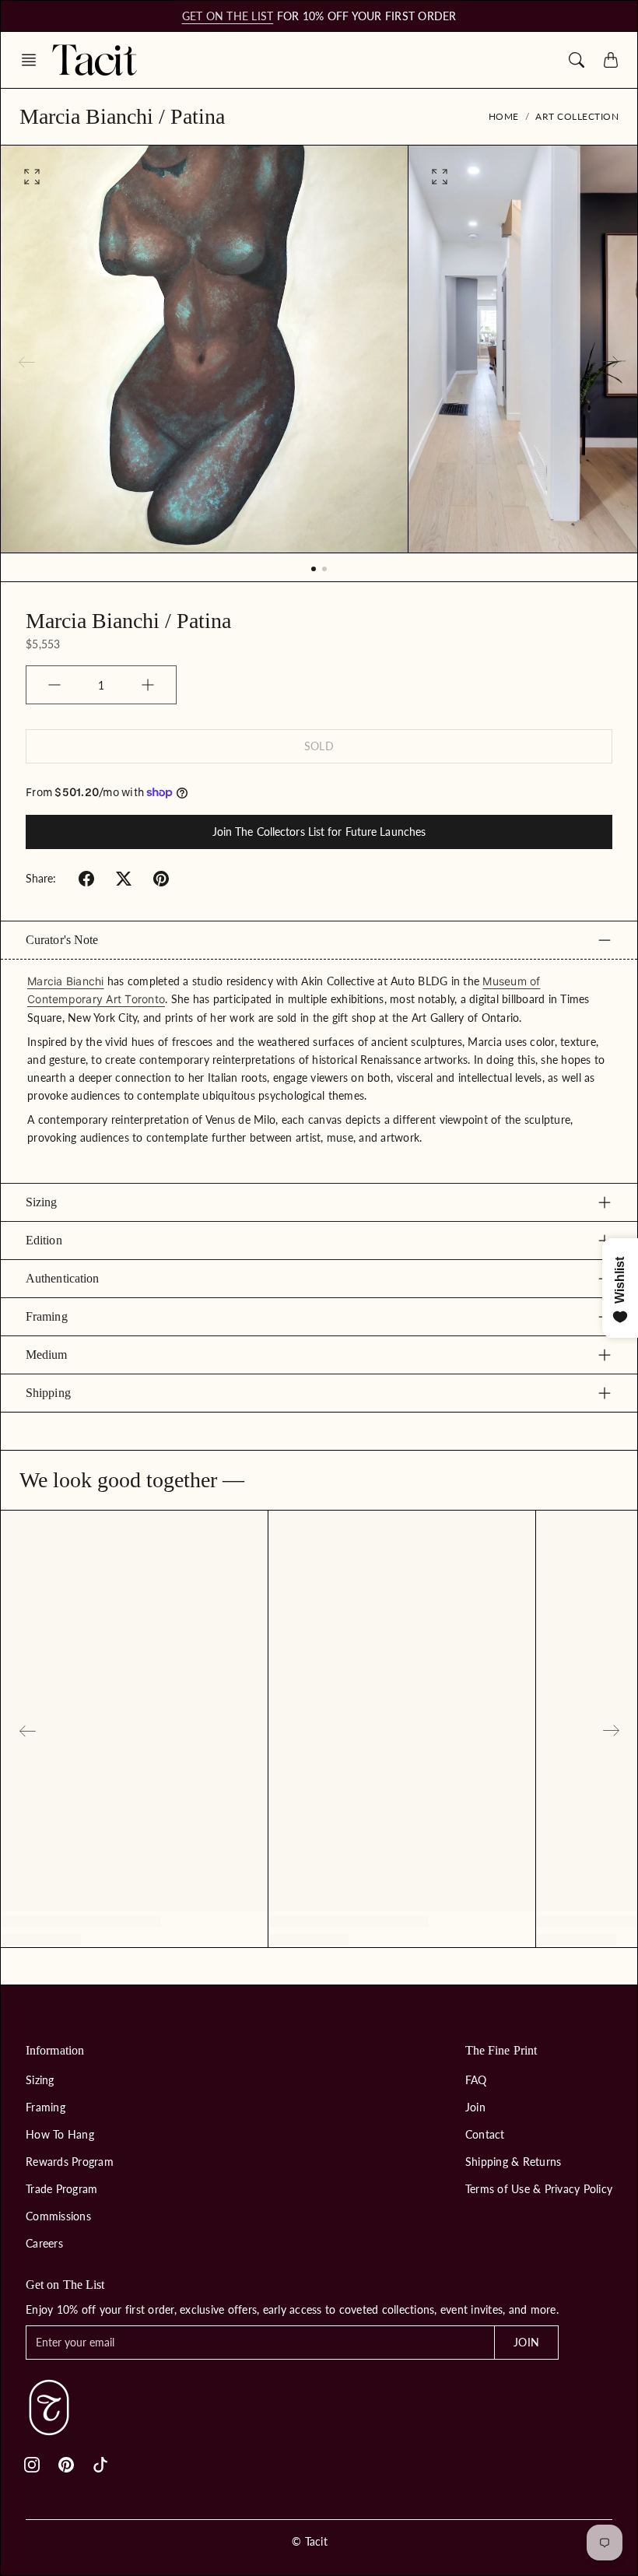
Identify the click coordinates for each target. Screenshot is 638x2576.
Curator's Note (62, 940)
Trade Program (61, 2189)
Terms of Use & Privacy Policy (539, 2189)
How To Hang (60, 2134)
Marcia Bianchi (66, 981)
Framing (47, 1316)
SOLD (319, 746)
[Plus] (148, 685)
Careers (44, 2243)
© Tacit (310, 2541)
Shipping (48, 1393)
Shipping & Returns (514, 2162)
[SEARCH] (577, 60)
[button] (33, 60)
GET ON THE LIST (228, 16)
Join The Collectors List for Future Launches (319, 832)
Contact (485, 2134)
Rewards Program (70, 2162)
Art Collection (577, 116)
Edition (44, 1240)
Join (475, 2107)
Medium (47, 1355)
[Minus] (54, 685)
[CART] (611, 60)
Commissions (58, 2216)
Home (504, 116)
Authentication (62, 1278)
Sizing (42, 1202)
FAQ (476, 2080)
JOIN (526, 2342)
